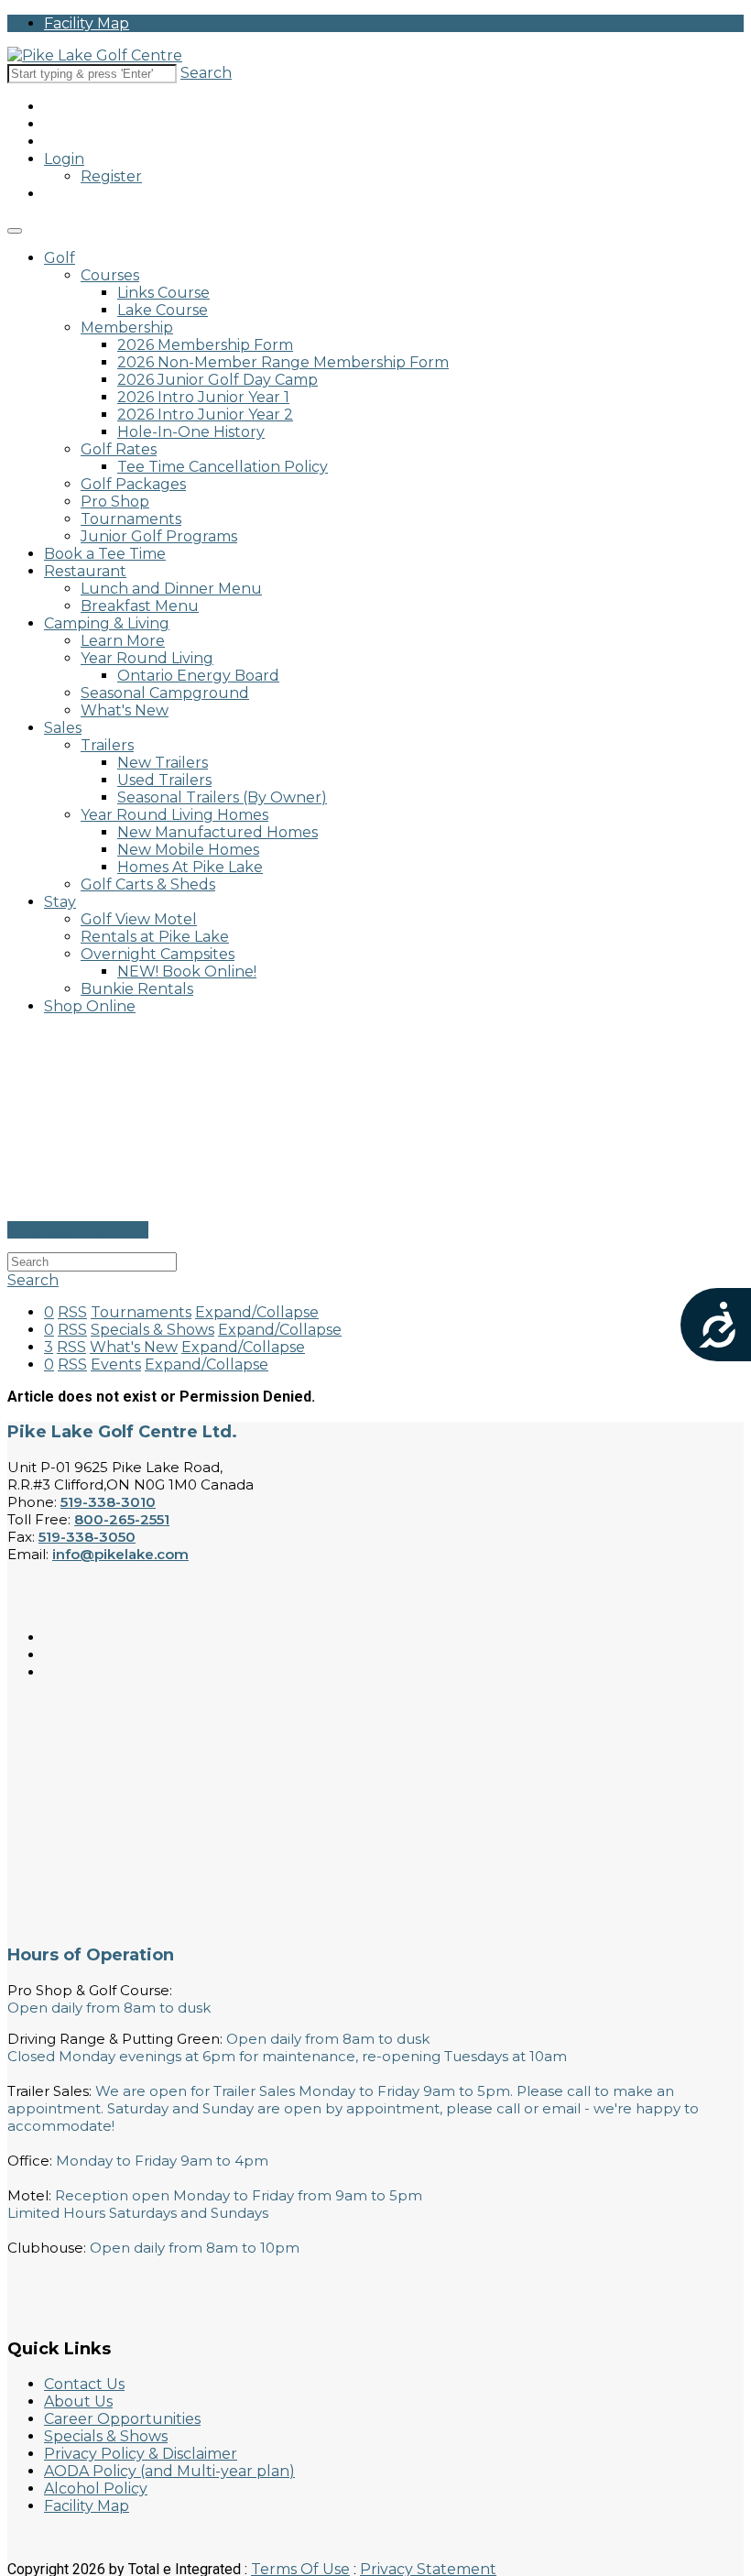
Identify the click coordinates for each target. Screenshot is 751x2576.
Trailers (107, 745)
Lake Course (163, 310)
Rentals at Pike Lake (155, 937)
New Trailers (163, 763)
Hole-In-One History (191, 432)
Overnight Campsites (158, 954)
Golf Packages (133, 484)
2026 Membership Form (205, 345)
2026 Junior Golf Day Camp (218, 380)
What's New (125, 710)
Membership (127, 327)
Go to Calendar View (78, 1230)
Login (64, 159)
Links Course (163, 293)
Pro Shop (115, 502)
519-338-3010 (108, 1502)
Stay (60, 902)
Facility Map (87, 23)
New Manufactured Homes (218, 832)
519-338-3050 (87, 1537)
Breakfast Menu (140, 606)
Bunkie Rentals (137, 989)
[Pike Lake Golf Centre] (95, 55)
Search (206, 73)
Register (111, 176)
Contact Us (84, 2384)
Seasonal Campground (165, 693)
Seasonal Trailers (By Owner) (222, 797)
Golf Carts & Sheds (148, 884)
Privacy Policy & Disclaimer (141, 2454)
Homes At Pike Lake (190, 867)
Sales (63, 728)
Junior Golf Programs (159, 536)
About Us (78, 2401)
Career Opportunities (122, 2419)
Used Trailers (164, 780)
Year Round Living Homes (174, 815)
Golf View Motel (139, 919)
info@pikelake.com (120, 1554)
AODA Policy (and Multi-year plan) (169, 2471)
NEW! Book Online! (187, 971)
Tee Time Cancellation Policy (223, 467)
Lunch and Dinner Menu (171, 589)
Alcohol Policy (96, 2489)
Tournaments (131, 519)
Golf (60, 258)
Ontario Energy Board (198, 676)
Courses (110, 275)
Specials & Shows (106, 2436)
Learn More (123, 641)
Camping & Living (107, 623)
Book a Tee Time (105, 554)
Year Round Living (147, 658)
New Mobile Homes (188, 850)
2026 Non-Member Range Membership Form (283, 362)
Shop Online (90, 1006)
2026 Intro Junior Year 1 (203, 397)
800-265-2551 (122, 1519)
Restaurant (85, 571)
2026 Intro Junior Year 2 (205, 415)
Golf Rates (119, 449)
